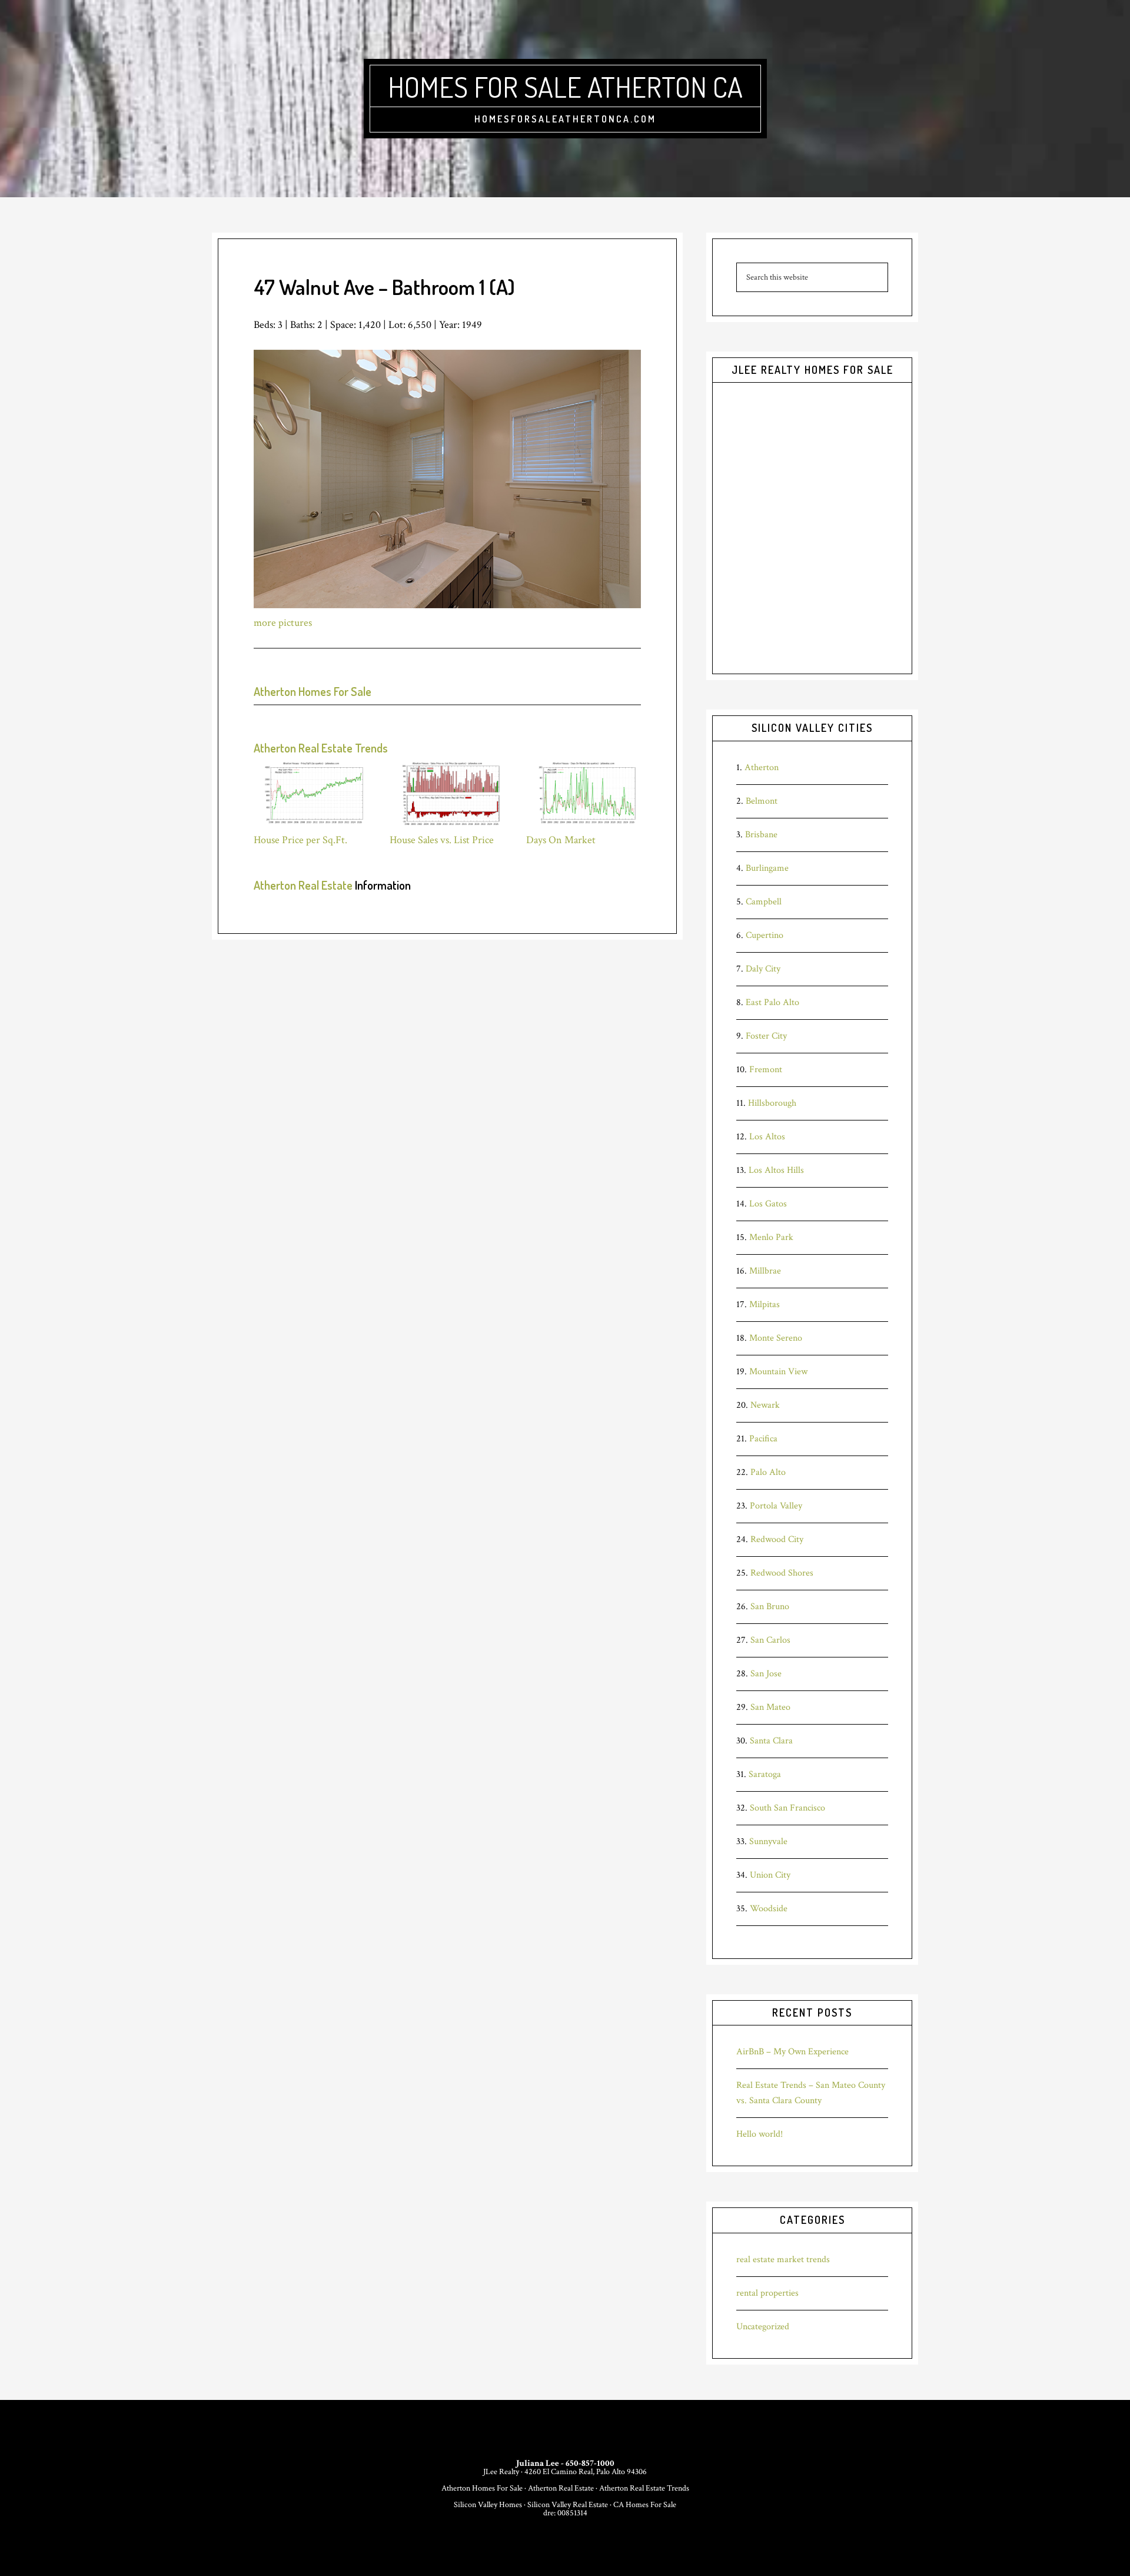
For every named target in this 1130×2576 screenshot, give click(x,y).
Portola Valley (776, 1506)
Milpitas (765, 1304)
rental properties (767, 2293)
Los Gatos (768, 1204)
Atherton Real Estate (303, 885)
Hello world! (760, 2134)
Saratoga (765, 1774)
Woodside (769, 1909)
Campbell (764, 902)
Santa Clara (771, 1741)
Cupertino (765, 935)
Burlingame (767, 868)
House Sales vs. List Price (442, 840)
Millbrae (765, 1271)
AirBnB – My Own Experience (792, 2052)
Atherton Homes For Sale (313, 691)
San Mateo (770, 1707)
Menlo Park (771, 1237)
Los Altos (767, 1137)
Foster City (766, 1036)
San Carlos (770, 1640)
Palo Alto (768, 1472)
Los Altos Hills (776, 1170)
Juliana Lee (538, 2463)
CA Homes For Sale (645, 2505)
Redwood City (777, 1539)
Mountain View (778, 1372)
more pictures (283, 623)
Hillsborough (772, 1103)
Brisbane (761, 835)
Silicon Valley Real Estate (568, 2505)
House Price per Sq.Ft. (300, 840)
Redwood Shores (782, 1573)
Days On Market (561, 840)
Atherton (762, 768)
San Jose (766, 1674)
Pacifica (763, 1439)
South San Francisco (787, 1808)
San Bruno (770, 1607)
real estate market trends (783, 2260)
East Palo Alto (772, 1002)
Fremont (766, 1070)
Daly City (763, 969)
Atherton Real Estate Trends (321, 748)
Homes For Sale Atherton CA (565, 87)
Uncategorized (763, 2327)
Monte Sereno (776, 1338)
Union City (770, 1875)
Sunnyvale (768, 1841)
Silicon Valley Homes (488, 2505)
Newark (765, 1405)
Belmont (762, 801)
